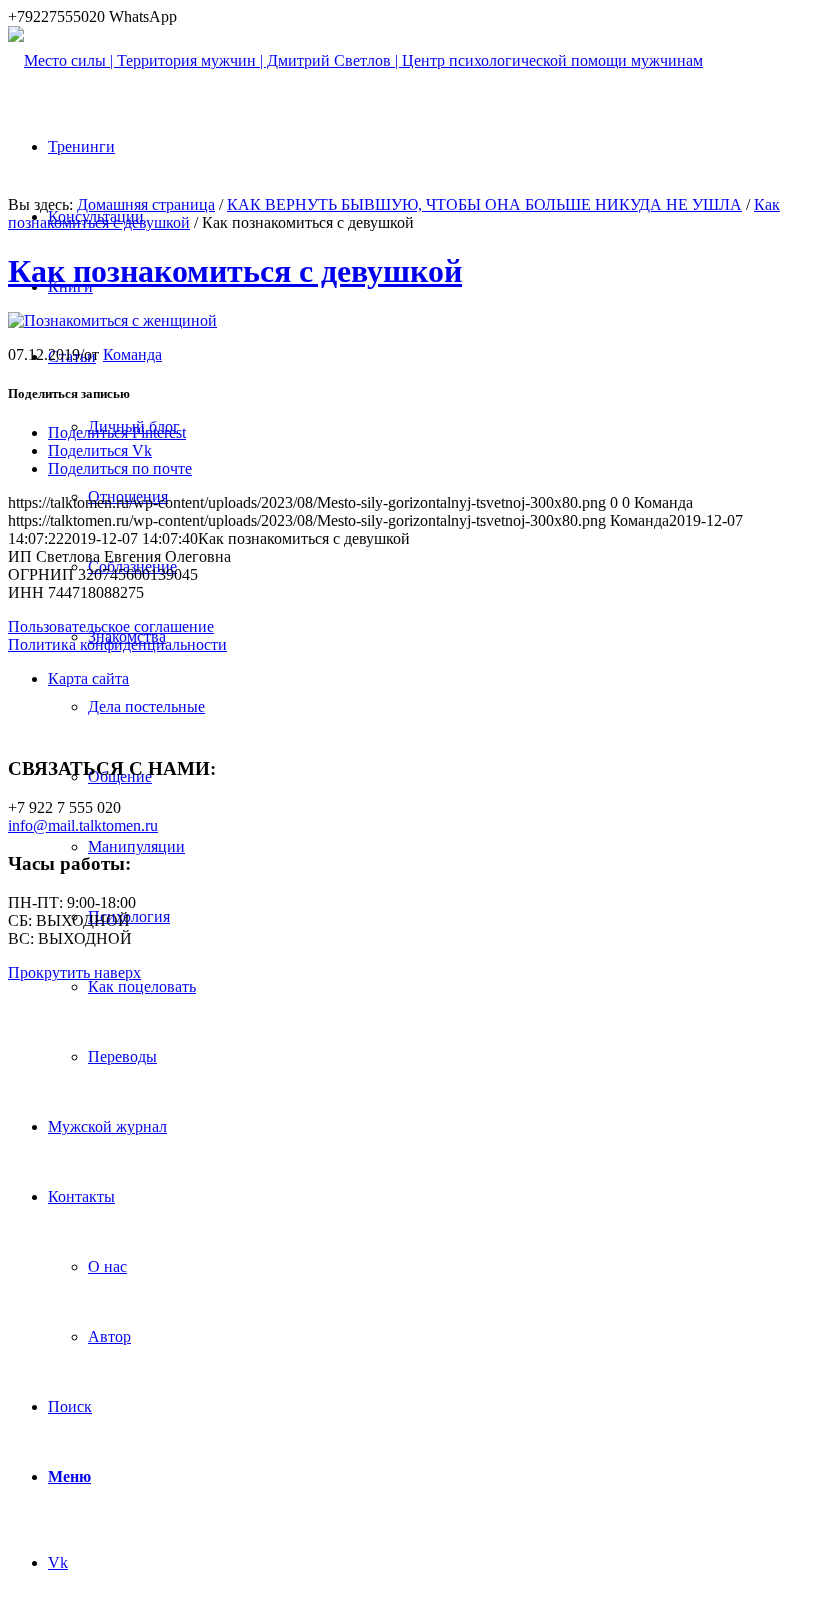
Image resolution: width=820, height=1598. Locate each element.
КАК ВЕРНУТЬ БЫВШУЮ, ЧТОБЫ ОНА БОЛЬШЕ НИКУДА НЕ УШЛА (484, 204)
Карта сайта (88, 678)
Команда (132, 354)
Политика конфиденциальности (117, 644)
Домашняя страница (146, 204)
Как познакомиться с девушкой (235, 271)
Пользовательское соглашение (111, 626)
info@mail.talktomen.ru (83, 825)
